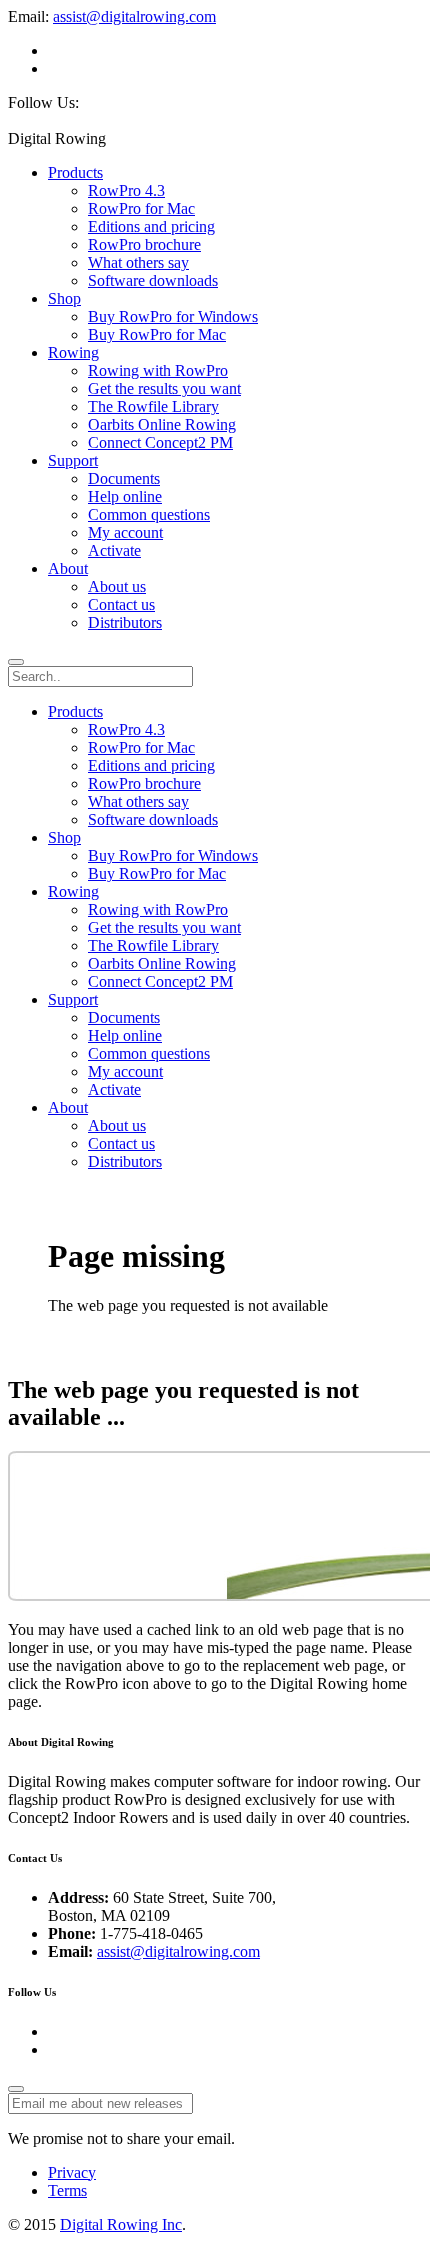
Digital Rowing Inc (121, 2224)
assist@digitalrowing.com (134, 16)
